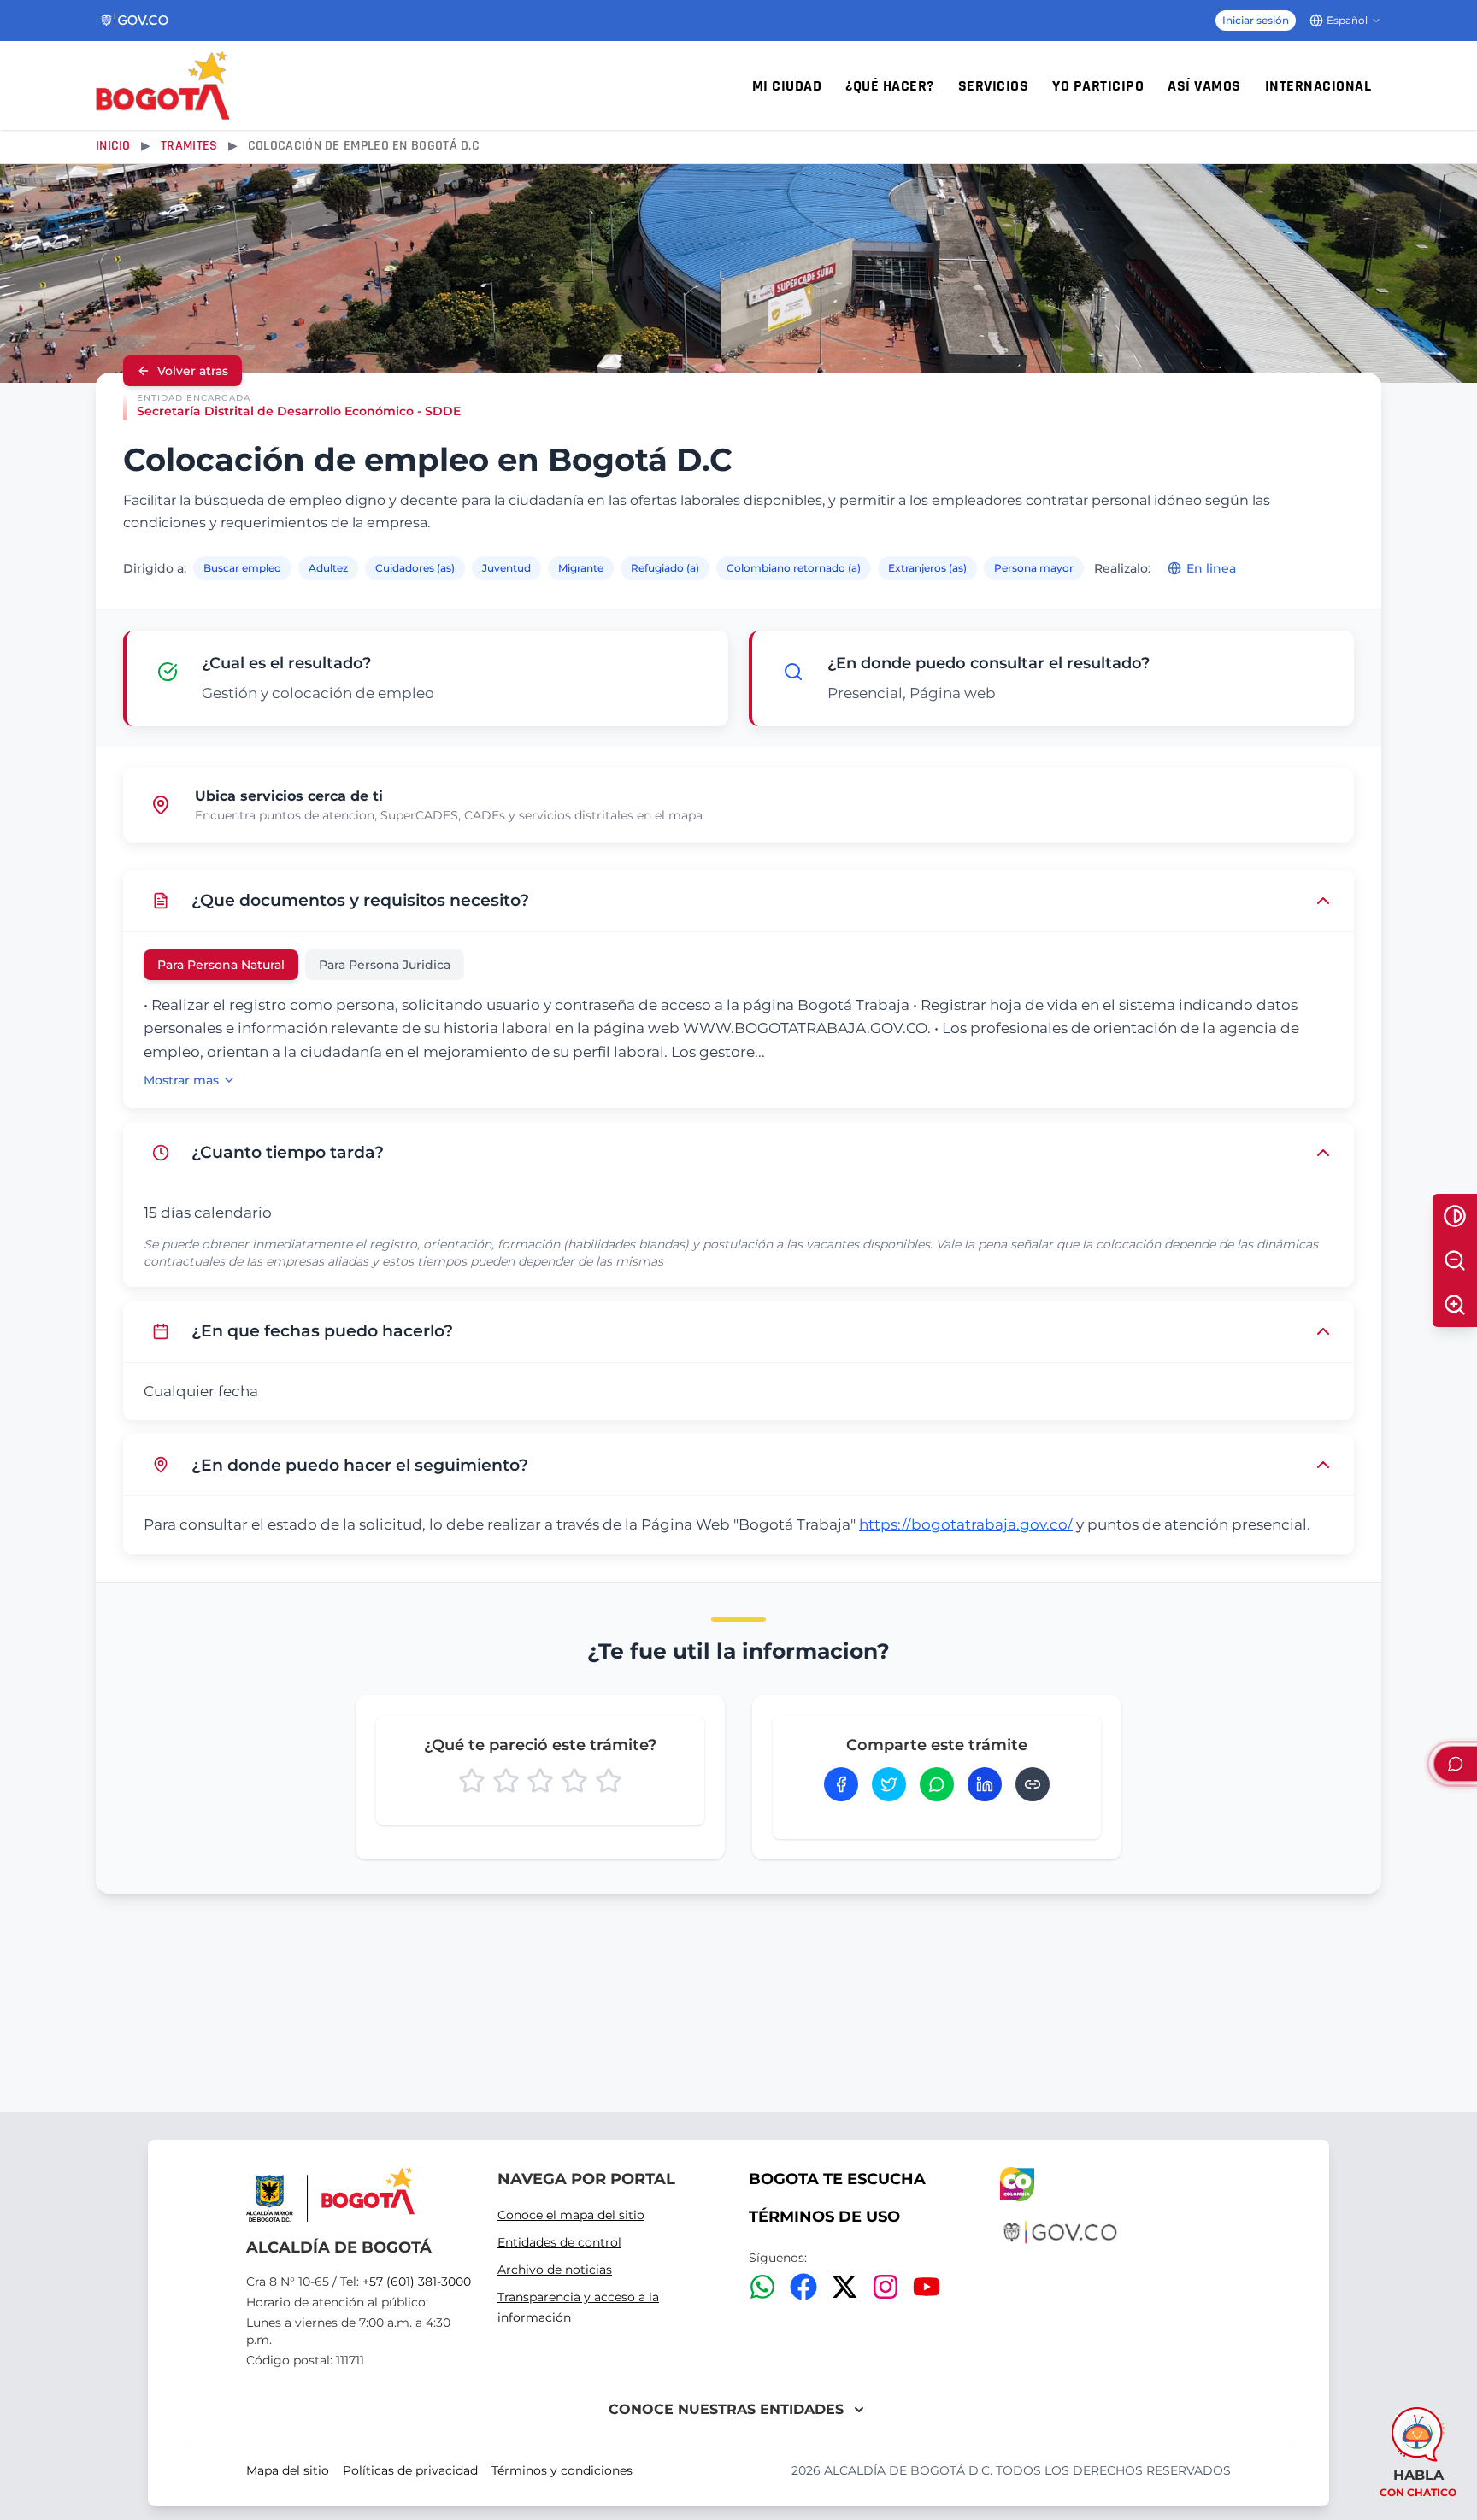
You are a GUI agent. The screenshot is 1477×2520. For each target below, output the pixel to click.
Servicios (994, 86)
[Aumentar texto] (1455, 1305)
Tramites (189, 146)
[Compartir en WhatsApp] (937, 1784)
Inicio (113, 146)
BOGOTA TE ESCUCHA (837, 2179)
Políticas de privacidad (410, 2470)
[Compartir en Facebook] (841, 1784)
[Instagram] (886, 2287)
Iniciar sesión (1256, 20)
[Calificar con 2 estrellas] (506, 1781)
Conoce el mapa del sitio (571, 2215)
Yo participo (1098, 86)
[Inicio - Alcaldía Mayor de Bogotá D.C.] (163, 85)
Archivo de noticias (555, 2270)
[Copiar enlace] (1033, 1784)
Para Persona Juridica (385, 965)
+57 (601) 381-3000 (417, 2282)
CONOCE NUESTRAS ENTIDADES (726, 2409)
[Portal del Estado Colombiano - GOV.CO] (135, 21)
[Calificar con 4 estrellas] (574, 1781)
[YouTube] (927, 2287)
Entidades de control (559, 2242)
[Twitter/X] (844, 2287)
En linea (1211, 568)
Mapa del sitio (288, 2470)
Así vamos (1204, 86)
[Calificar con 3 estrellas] (540, 1781)
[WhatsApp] (762, 2287)
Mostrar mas (181, 1080)
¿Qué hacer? (890, 86)
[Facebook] (803, 2287)
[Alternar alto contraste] (1455, 1216)
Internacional (1318, 86)
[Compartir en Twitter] (889, 1784)
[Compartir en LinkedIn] (985, 1784)
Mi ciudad (787, 86)
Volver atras (193, 371)
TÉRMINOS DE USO (824, 2217)
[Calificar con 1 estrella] (472, 1781)
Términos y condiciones (562, 2470)
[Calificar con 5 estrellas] (609, 1781)
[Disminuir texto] (1455, 1260)
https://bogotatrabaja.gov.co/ (966, 1524)
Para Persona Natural (221, 965)
